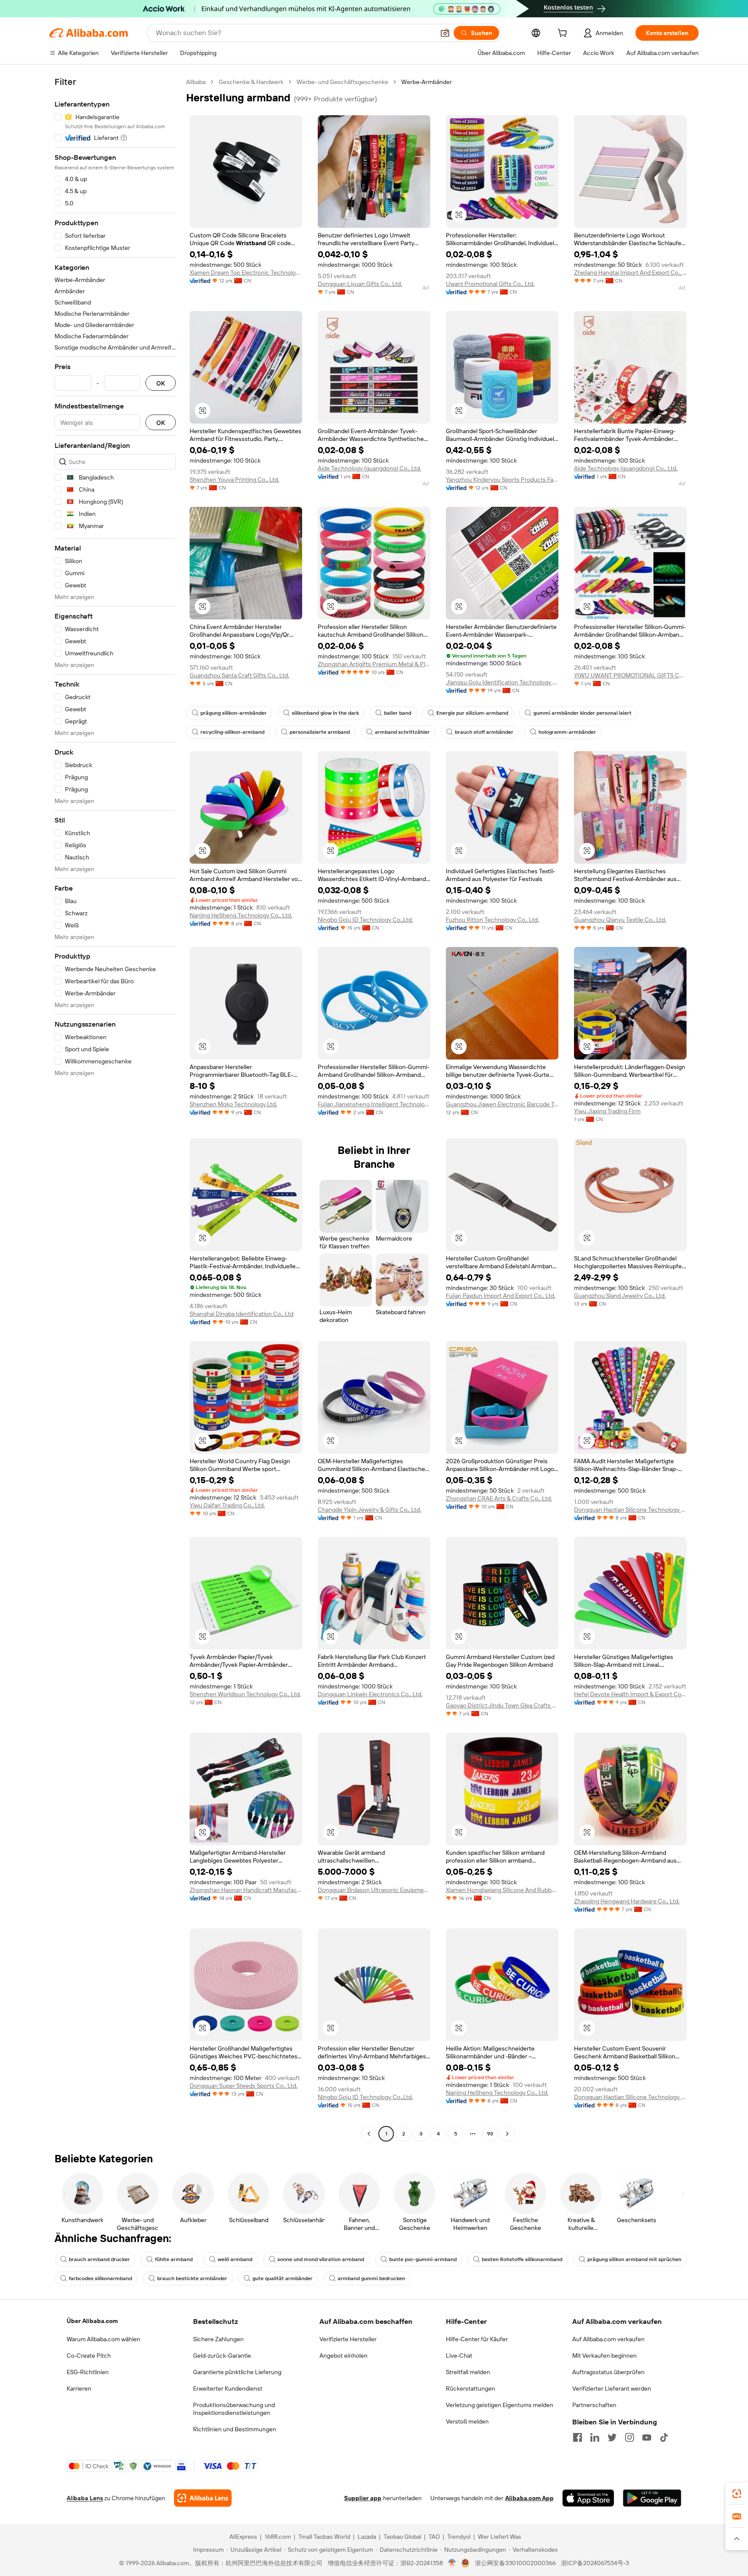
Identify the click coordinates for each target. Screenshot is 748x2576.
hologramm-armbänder (567, 732)
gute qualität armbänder (282, 2278)
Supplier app (363, 2498)
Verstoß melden (467, 2421)
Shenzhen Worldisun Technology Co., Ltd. (245, 1694)
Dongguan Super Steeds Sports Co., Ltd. (243, 2086)
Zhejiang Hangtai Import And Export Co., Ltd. (630, 272)
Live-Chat (459, 2356)
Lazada (367, 2537)
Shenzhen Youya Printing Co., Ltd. (234, 480)
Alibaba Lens (85, 2498)
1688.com (278, 2537)
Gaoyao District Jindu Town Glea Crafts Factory (502, 1705)
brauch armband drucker (99, 2259)
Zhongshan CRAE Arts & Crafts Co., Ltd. (499, 1498)
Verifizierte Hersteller (348, 2339)
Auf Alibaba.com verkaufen (608, 2339)
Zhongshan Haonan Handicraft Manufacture (246, 1890)
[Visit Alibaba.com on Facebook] (577, 2437)
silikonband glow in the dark (325, 713)
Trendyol (459, 2537)
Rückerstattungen (471, 2388)
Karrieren (79, 2388)
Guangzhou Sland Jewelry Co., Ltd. (620, 1296)
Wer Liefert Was (500, 2537)
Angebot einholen (343, 2356)
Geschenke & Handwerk (251, 82)
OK (161, 383)
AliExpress (243, 2537)
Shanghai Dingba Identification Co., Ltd (242, 1314)
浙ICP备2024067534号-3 (595, 2563)
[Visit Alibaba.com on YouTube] (647, 2437)
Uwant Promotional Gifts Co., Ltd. (490, 284)
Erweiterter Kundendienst (228, 2388)
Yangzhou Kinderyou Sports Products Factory (502, 480)
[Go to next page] (507, 2134)
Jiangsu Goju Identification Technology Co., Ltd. (502, 682)
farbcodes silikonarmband (100, 2278)
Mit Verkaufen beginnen (605, 2356)
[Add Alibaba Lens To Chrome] (203, 2498)
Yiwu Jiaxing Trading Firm (607, 1111)
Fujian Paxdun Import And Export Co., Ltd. (501, 1296)
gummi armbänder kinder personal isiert (582, 713)
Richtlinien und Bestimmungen (235, 2429)
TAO (434, 2537)
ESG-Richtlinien (88, 2372)
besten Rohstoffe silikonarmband (522, 2259)
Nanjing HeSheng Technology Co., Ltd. (241, 915)
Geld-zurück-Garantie (222, 2356)
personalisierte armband (320, 732)
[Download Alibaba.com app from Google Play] (652, 2498)
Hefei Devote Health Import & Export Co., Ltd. (630, 1694)
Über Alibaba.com (92, 2321)
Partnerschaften (594, 2405)
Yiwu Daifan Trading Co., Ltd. (227, 1505)
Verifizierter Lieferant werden (612, 2388)
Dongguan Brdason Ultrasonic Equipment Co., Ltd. (374, 1890)
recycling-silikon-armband (232, 732)
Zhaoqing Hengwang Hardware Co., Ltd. (627, 1901)
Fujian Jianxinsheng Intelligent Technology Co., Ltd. (374, 1104)
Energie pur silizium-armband (472, 713)
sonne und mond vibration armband (321, 2259)
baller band (398, 713)
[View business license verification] (452, 2563)
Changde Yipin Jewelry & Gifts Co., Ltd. (369, 1510)
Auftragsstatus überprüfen (608, 2372)
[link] (737, 2494)
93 (490, 2134)
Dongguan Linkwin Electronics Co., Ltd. (370, 1694)
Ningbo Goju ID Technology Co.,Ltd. (365, 920)
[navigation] (115, 1109)
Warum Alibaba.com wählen (103, 2339)
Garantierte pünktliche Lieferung (237, 2372)
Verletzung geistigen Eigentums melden (500, 2405)
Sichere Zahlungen (218, 2339)
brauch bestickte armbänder (192, 2278)
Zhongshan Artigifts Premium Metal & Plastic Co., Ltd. (374, 664)
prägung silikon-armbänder (234, 713)
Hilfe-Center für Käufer (477, 2339)
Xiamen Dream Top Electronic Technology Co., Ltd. (246, 272)
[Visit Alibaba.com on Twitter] (612, 2437)
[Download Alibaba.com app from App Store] (588, 2498)
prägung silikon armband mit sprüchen (634, 2259)
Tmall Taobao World (324, 2537)
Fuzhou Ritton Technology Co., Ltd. (492, 920)
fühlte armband (174, 2259)
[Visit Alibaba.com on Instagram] (629, 2437)
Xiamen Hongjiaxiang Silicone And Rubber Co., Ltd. (502, 1890)
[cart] (564, 34)
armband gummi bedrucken (371, 2278)
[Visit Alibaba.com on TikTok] (664, 2437)
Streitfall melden (468, 2372)
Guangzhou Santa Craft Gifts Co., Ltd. (239, 675)
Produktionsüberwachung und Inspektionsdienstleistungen (234, 2409)
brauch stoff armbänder (484, 732)
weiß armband (235, 2259)
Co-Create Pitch (89, 2356)
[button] (445, 33)
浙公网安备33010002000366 (515, 2563)
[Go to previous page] (369, 2134)
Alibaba (196, 82)
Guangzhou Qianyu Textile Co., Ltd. (620, 920)
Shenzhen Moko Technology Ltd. (233, 1104)
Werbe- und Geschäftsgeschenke (342, 82)
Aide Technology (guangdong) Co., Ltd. (369, 468)
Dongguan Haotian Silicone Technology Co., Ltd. (630, 1510)
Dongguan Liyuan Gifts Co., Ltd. (360, 284)
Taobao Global (402, 2537)
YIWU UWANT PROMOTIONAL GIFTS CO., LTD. (630, 675)
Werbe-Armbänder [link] (427, 82)
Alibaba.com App (529, 2498)
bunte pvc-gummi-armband (423, 2259)
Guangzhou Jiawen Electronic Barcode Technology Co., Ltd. (502, 1104)
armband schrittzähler (402, 732)
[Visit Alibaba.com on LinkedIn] (595, 2437)
